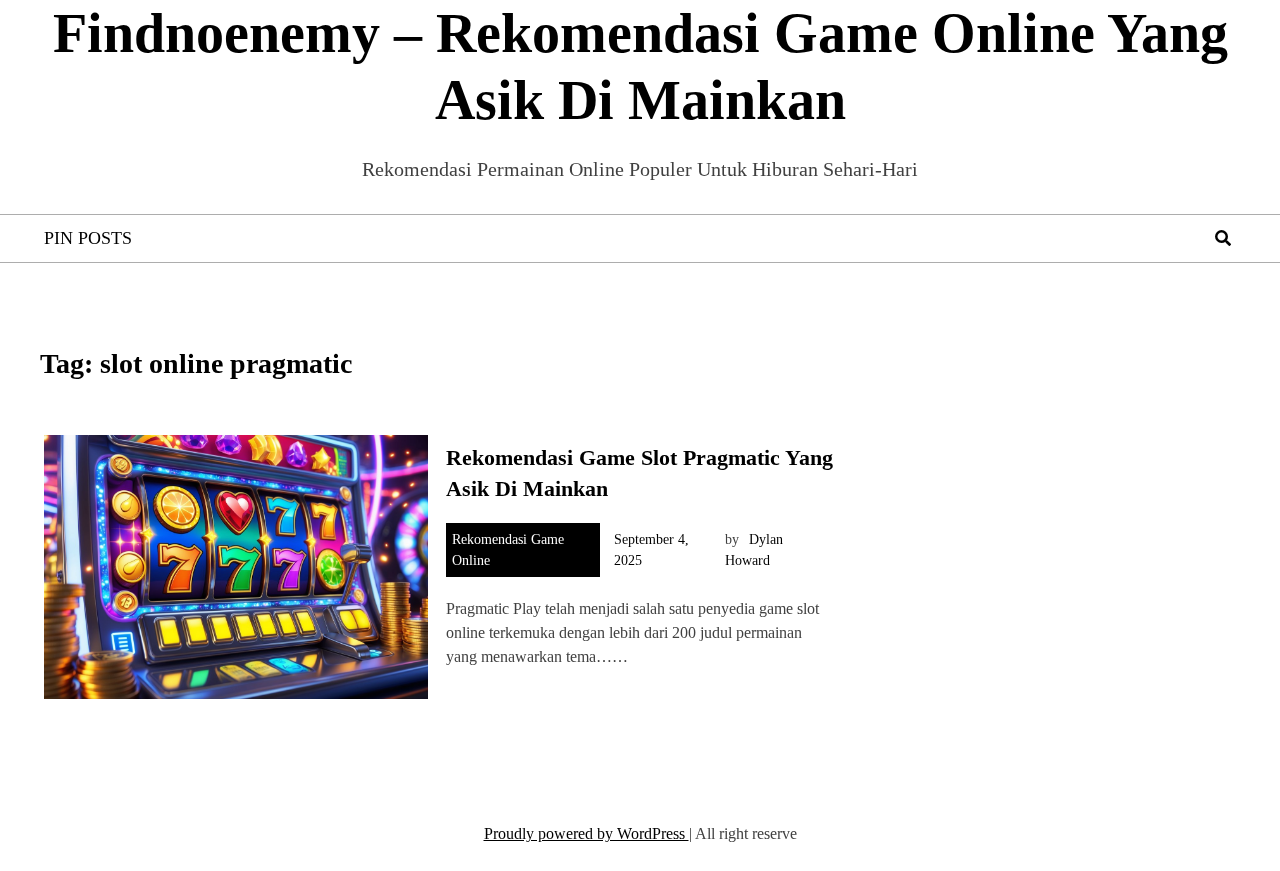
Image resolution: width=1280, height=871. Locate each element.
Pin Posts (88, 238)
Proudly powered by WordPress (586, 833)
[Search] (1223, 238)
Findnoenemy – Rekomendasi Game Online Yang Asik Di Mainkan (640, 66)
